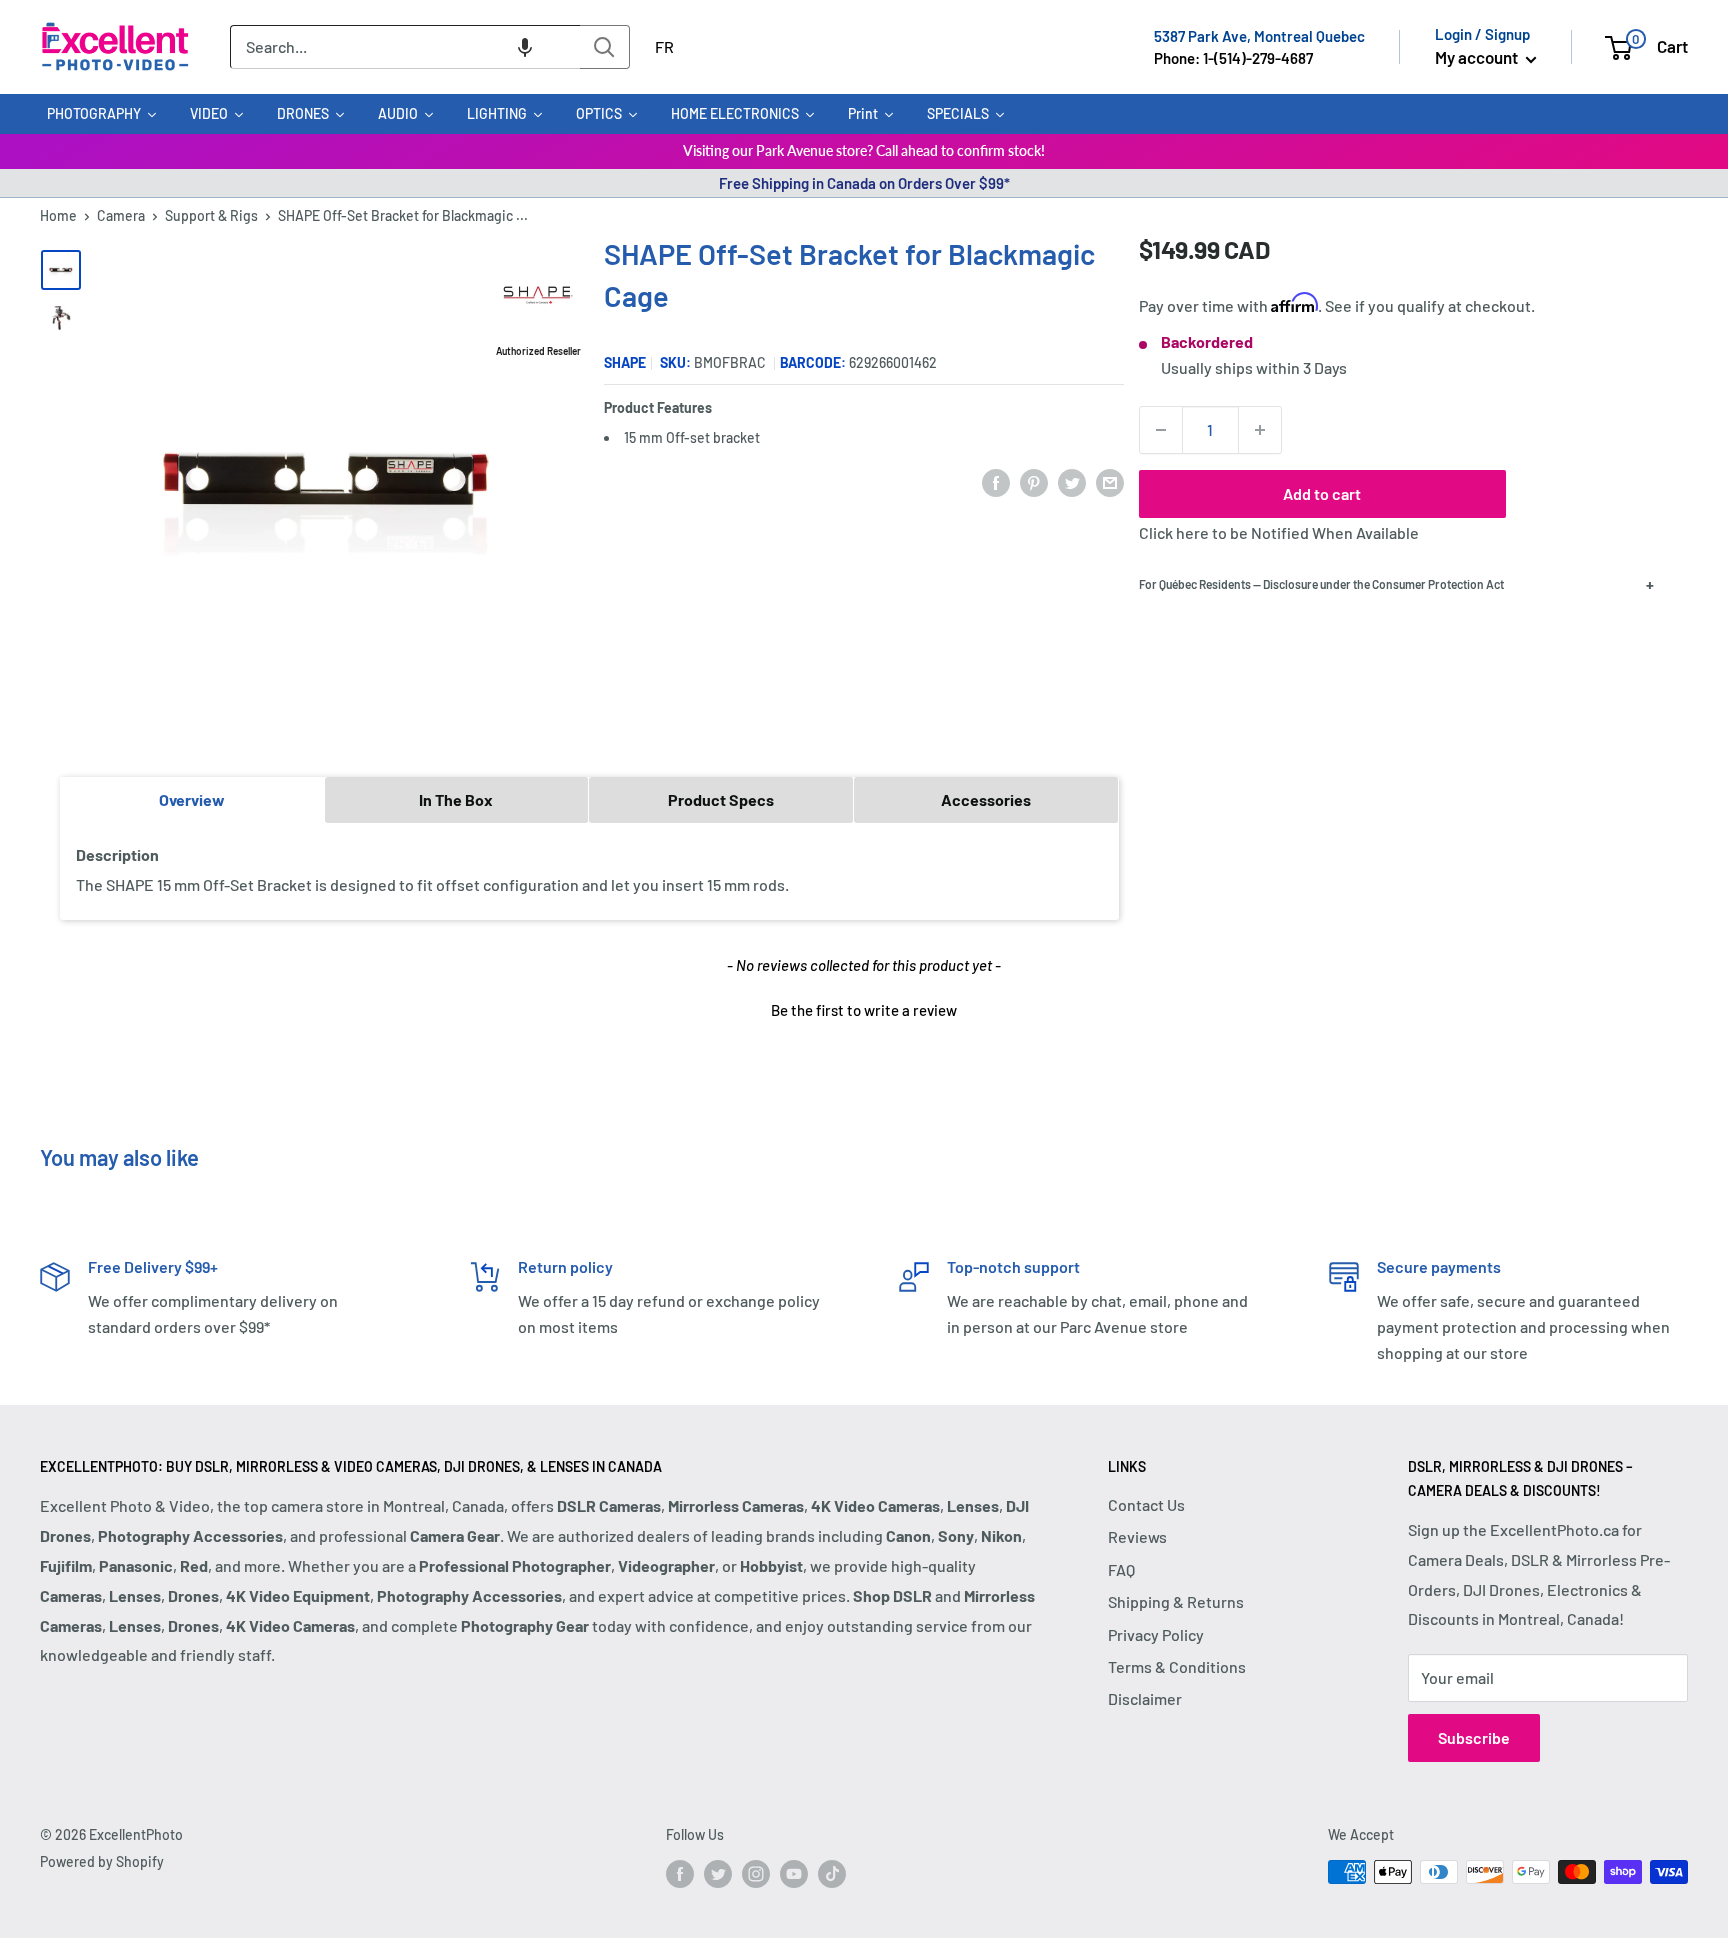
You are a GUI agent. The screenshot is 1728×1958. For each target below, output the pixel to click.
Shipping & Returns (1176, 1601)
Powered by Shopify (102, 1861)
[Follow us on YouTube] (794, 1874)
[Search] (605, 47)
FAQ (1121, 1569)
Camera (121, 215)
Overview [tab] (192, 799)
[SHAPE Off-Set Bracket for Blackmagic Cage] (61, 270)
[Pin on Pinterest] (1034, 482)
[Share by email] (1110, 482)
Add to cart (1322, 493)
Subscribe (1474, 1737)
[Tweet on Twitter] (1072, 482)
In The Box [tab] (456, 799)
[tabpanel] (589, 870)
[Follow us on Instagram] (756, 1874)
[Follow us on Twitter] (718, 1874)
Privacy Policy (1156, 1634)
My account (1478, 57)
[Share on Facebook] (996, 482)
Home (58, 215)
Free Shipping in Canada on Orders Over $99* (864, 183)
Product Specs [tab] (721, 799)
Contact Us (1146, 1504)
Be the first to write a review (864, 1010)
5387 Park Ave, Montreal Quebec (1259, 36)
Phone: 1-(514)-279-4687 (1233, 58)
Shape (625, 362)
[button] (525, 47)
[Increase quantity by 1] (1260, 430)
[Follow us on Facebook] (680, 1874)
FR (664, 46)
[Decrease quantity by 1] (1161, 430)
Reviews (1137, 1536)
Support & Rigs (211, 215)
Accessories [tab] (986, 799)
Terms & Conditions (1177, 1666)
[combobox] (405, 47)
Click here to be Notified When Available (1279, 532)
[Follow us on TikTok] (832, 1874)
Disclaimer (1145, 1698)
